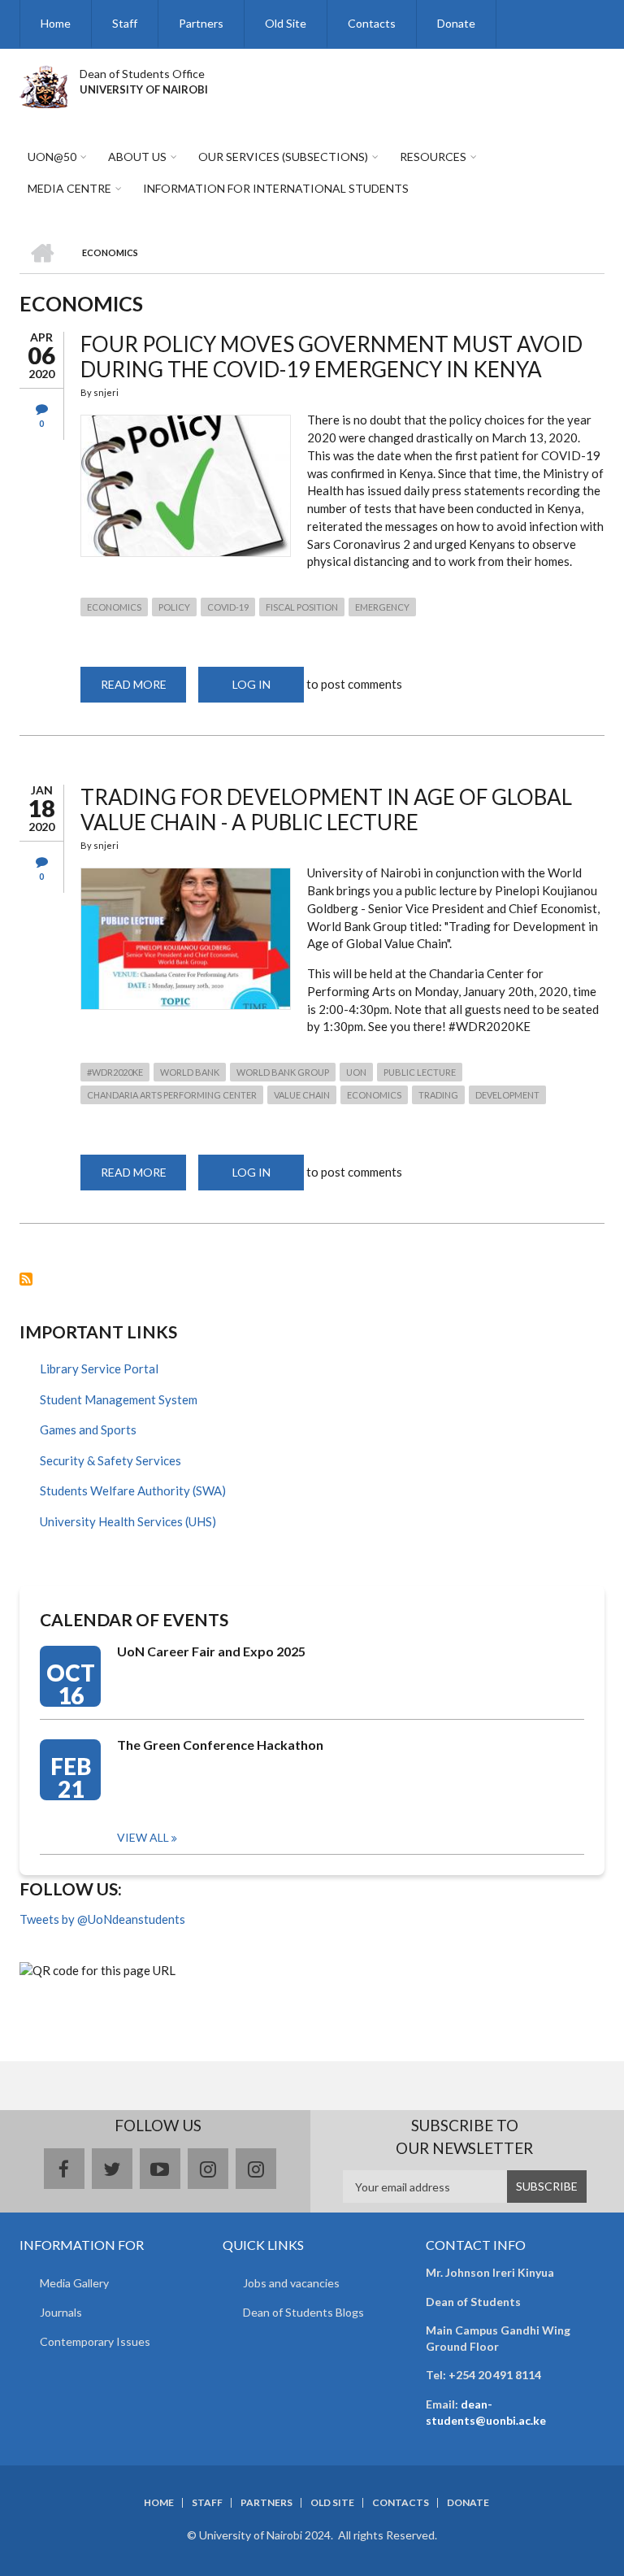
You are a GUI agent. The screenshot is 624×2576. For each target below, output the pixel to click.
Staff (125, 23)
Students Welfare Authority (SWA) (133, 1490)
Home (56, 23)
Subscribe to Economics (26, 1279)
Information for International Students (276, 188)
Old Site (286, 23)
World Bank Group (283, 1072)
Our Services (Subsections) (283, 157)
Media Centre (69, 188)
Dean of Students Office (142, 74)
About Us (137, 157)
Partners (201, 23)
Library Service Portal (99, 1368)
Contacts (372, 23)
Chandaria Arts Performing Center (172, 1095)
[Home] (43, 85)
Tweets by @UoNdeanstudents (102, 1919)
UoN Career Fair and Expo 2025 (211, 1651)
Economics (114, 607)
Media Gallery (74, 2283)
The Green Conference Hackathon (220, 1745)
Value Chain (302, 1095)
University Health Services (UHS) (128, 1521)
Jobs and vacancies (291, 2283)
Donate (456, 23)
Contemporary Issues (95, 2341)
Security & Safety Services (110, 1460)
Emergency (382, 607)
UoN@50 (52, 157)
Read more (143, 690)
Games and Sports (88, 1429)
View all (143, 1837)
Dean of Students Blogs (303, 2312)
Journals (61, 2312)
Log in (251, 684)
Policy (174, 607)
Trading (438, 1095)
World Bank (190, 1072)
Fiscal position (302, 607)
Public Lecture (420, 1072)
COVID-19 (228, 607)
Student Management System (119, 1399)
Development (507, 1095)
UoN (356, 1072)
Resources (433, 157)
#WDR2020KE (115, 1072)
